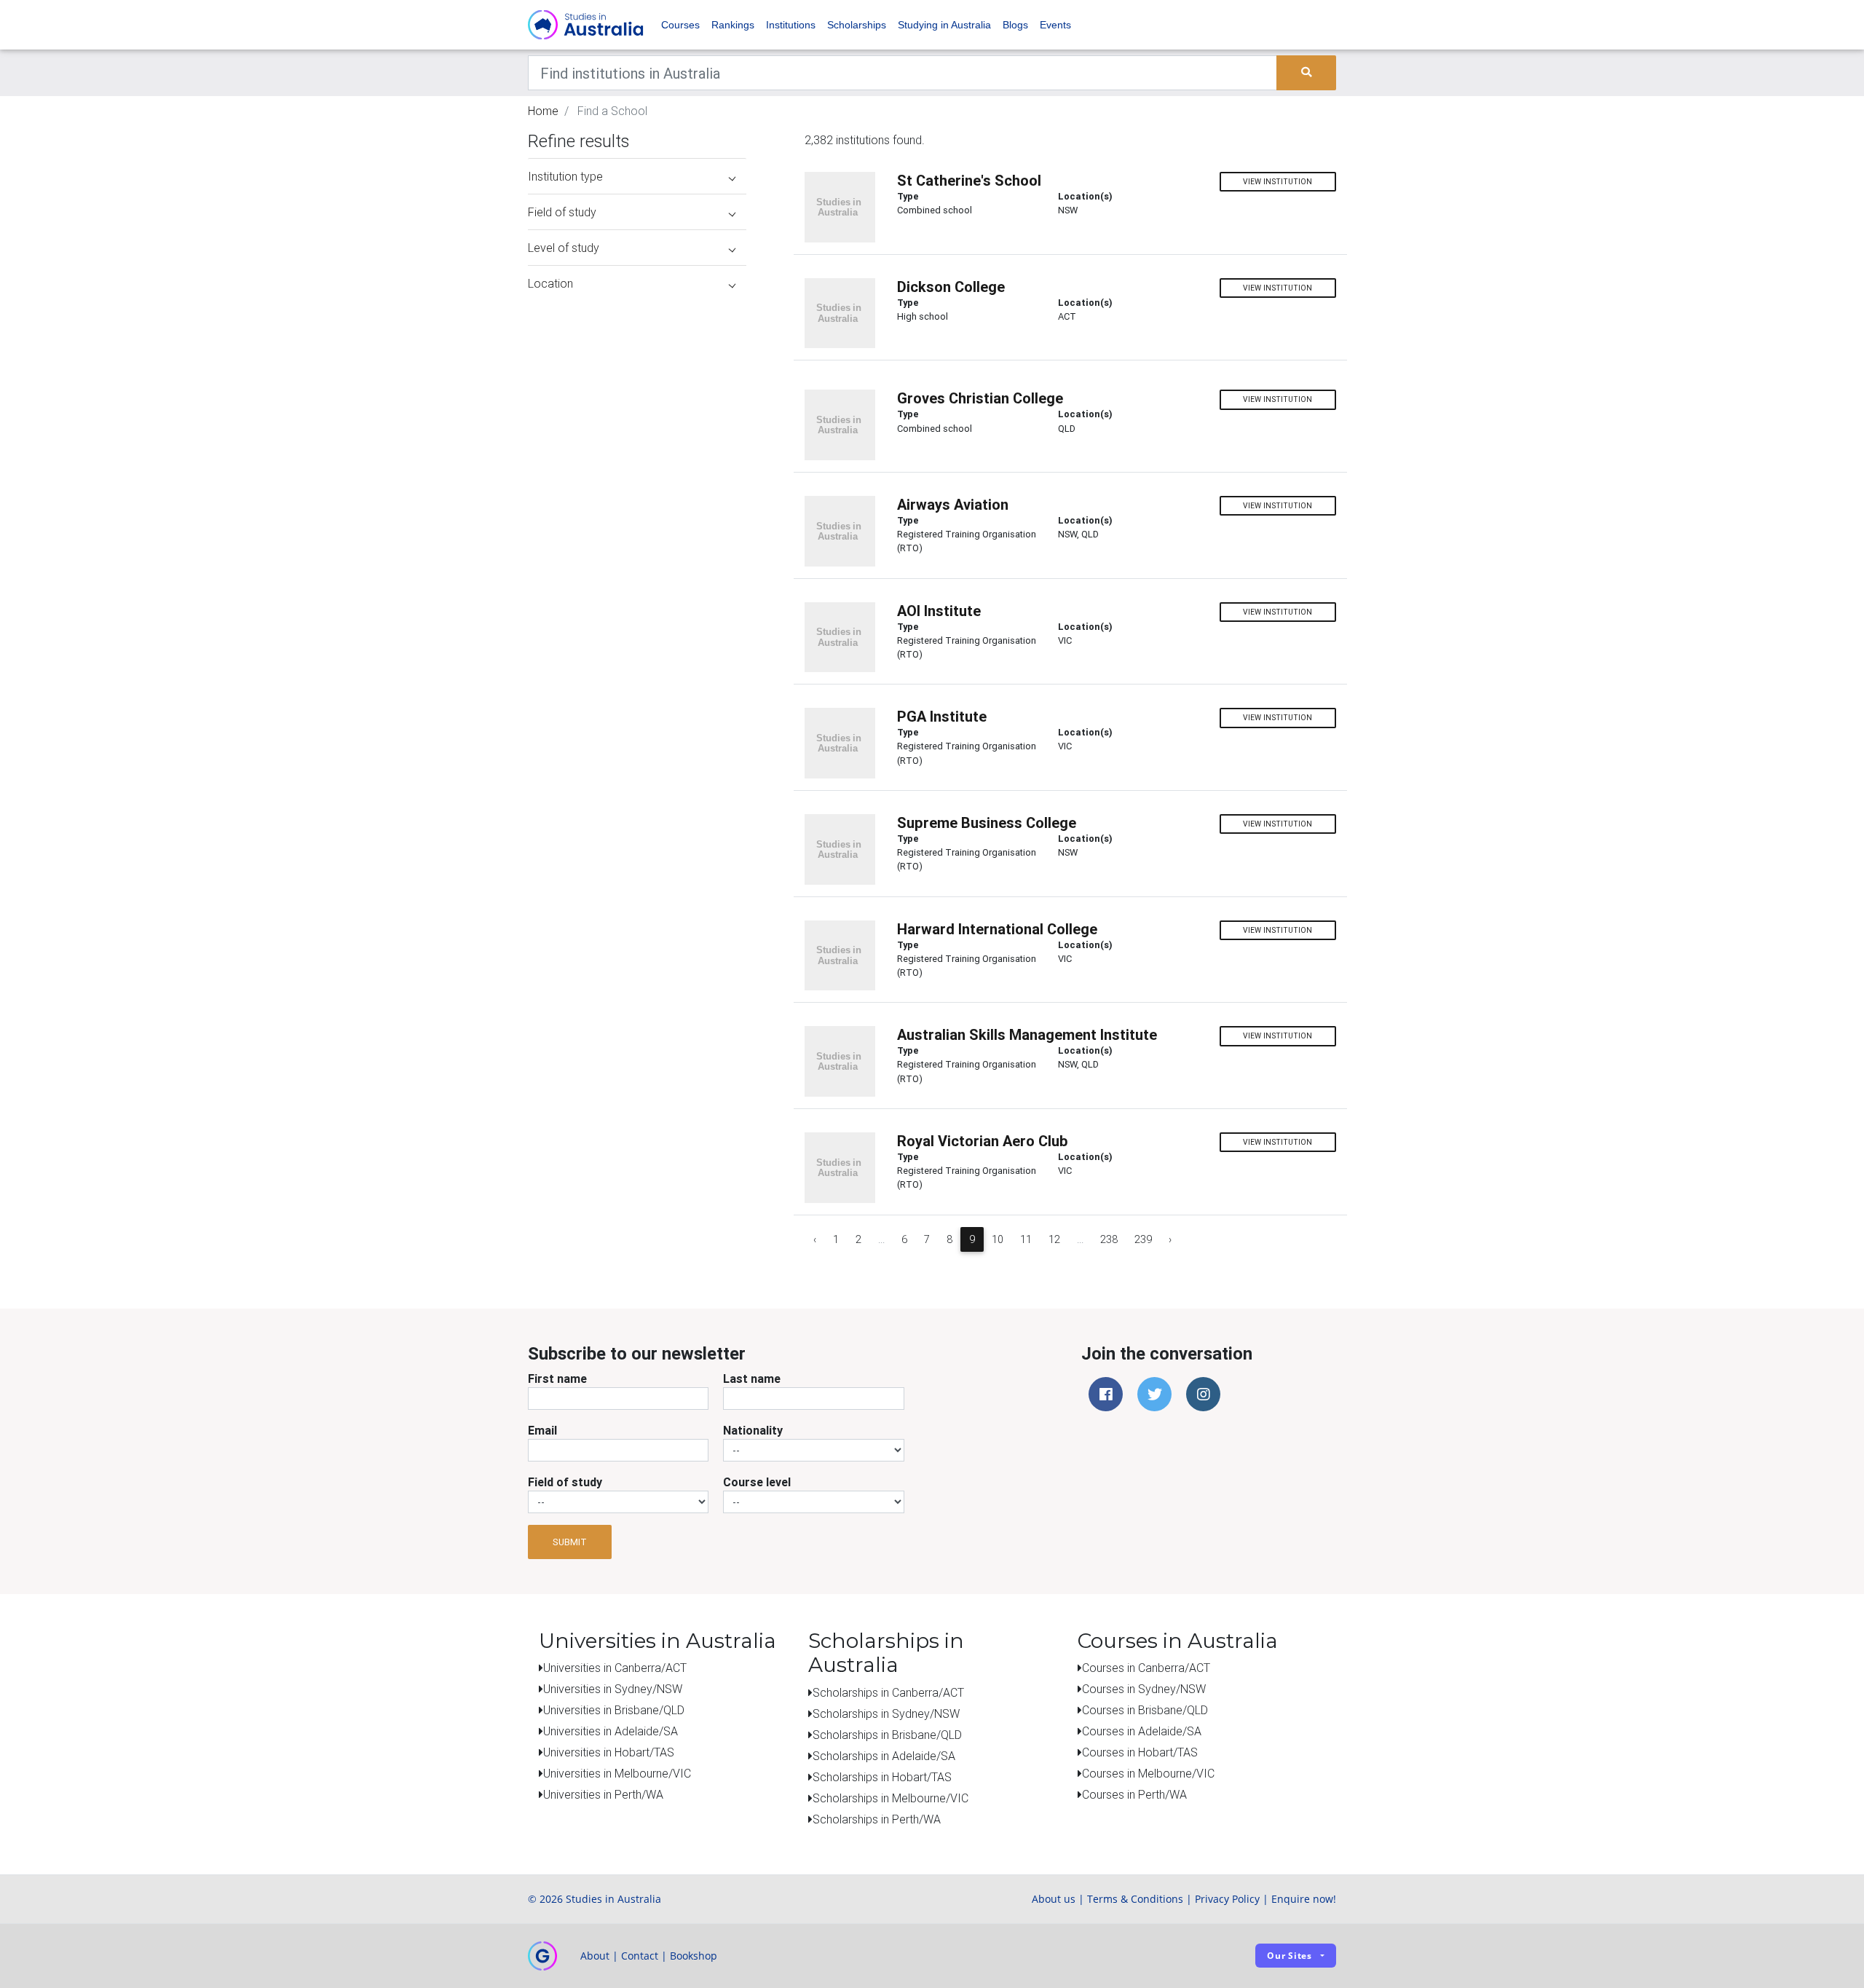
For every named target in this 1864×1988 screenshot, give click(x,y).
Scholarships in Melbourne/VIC (890, 1798)
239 (1143, 1239)
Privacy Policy (1227, 1899)
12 (1054, 1239)
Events (1055, 25)
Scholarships (857, 25)
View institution (1277, 182)
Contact (640, 1956)
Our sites (1290, 1956)
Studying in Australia (944, 25)
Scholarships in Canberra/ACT (888, 1692)
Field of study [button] (562, 212)
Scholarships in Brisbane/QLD (887, 1735)
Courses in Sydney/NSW (1144, 1689)
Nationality (753, 1430)
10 (998, 1239)
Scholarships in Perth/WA (877, 1819)
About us (1054, 1899)
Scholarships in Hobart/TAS (882, 1777)
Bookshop (694, 1956)
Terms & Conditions (1135, 1899)
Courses (680, 25)
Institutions (791, 25)
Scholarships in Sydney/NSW (886, 1713)
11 (1026, 1239)
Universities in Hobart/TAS (609, 1752)
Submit (570, 1542)
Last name (752, 1378)
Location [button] (550, 283)
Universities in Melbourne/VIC (617, 1773)
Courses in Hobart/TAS (1140, 1752)
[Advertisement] (637, 392)
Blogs (1015, 25)
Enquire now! (1304, 1899)
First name (557, 1378)
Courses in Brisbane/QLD (1145, 1710)
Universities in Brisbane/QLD (614, 1710)
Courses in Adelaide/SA (1142, 1731)
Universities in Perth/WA (603, 1794)
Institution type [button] (565, 176)
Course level (757, 1482)
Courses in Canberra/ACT (1146, 1668)
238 (1109, 1239)
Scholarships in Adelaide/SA (884, 1756)
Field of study (565, 1482)
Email (542, 1430)
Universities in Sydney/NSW (613, 1689)
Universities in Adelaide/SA (611, 1731)
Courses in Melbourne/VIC (1148, 1773)
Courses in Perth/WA (1134, 1794)
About (595, 1956)
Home (543, 111)
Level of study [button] (564, 248)
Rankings (733, 25)
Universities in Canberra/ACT (615, 1668)
